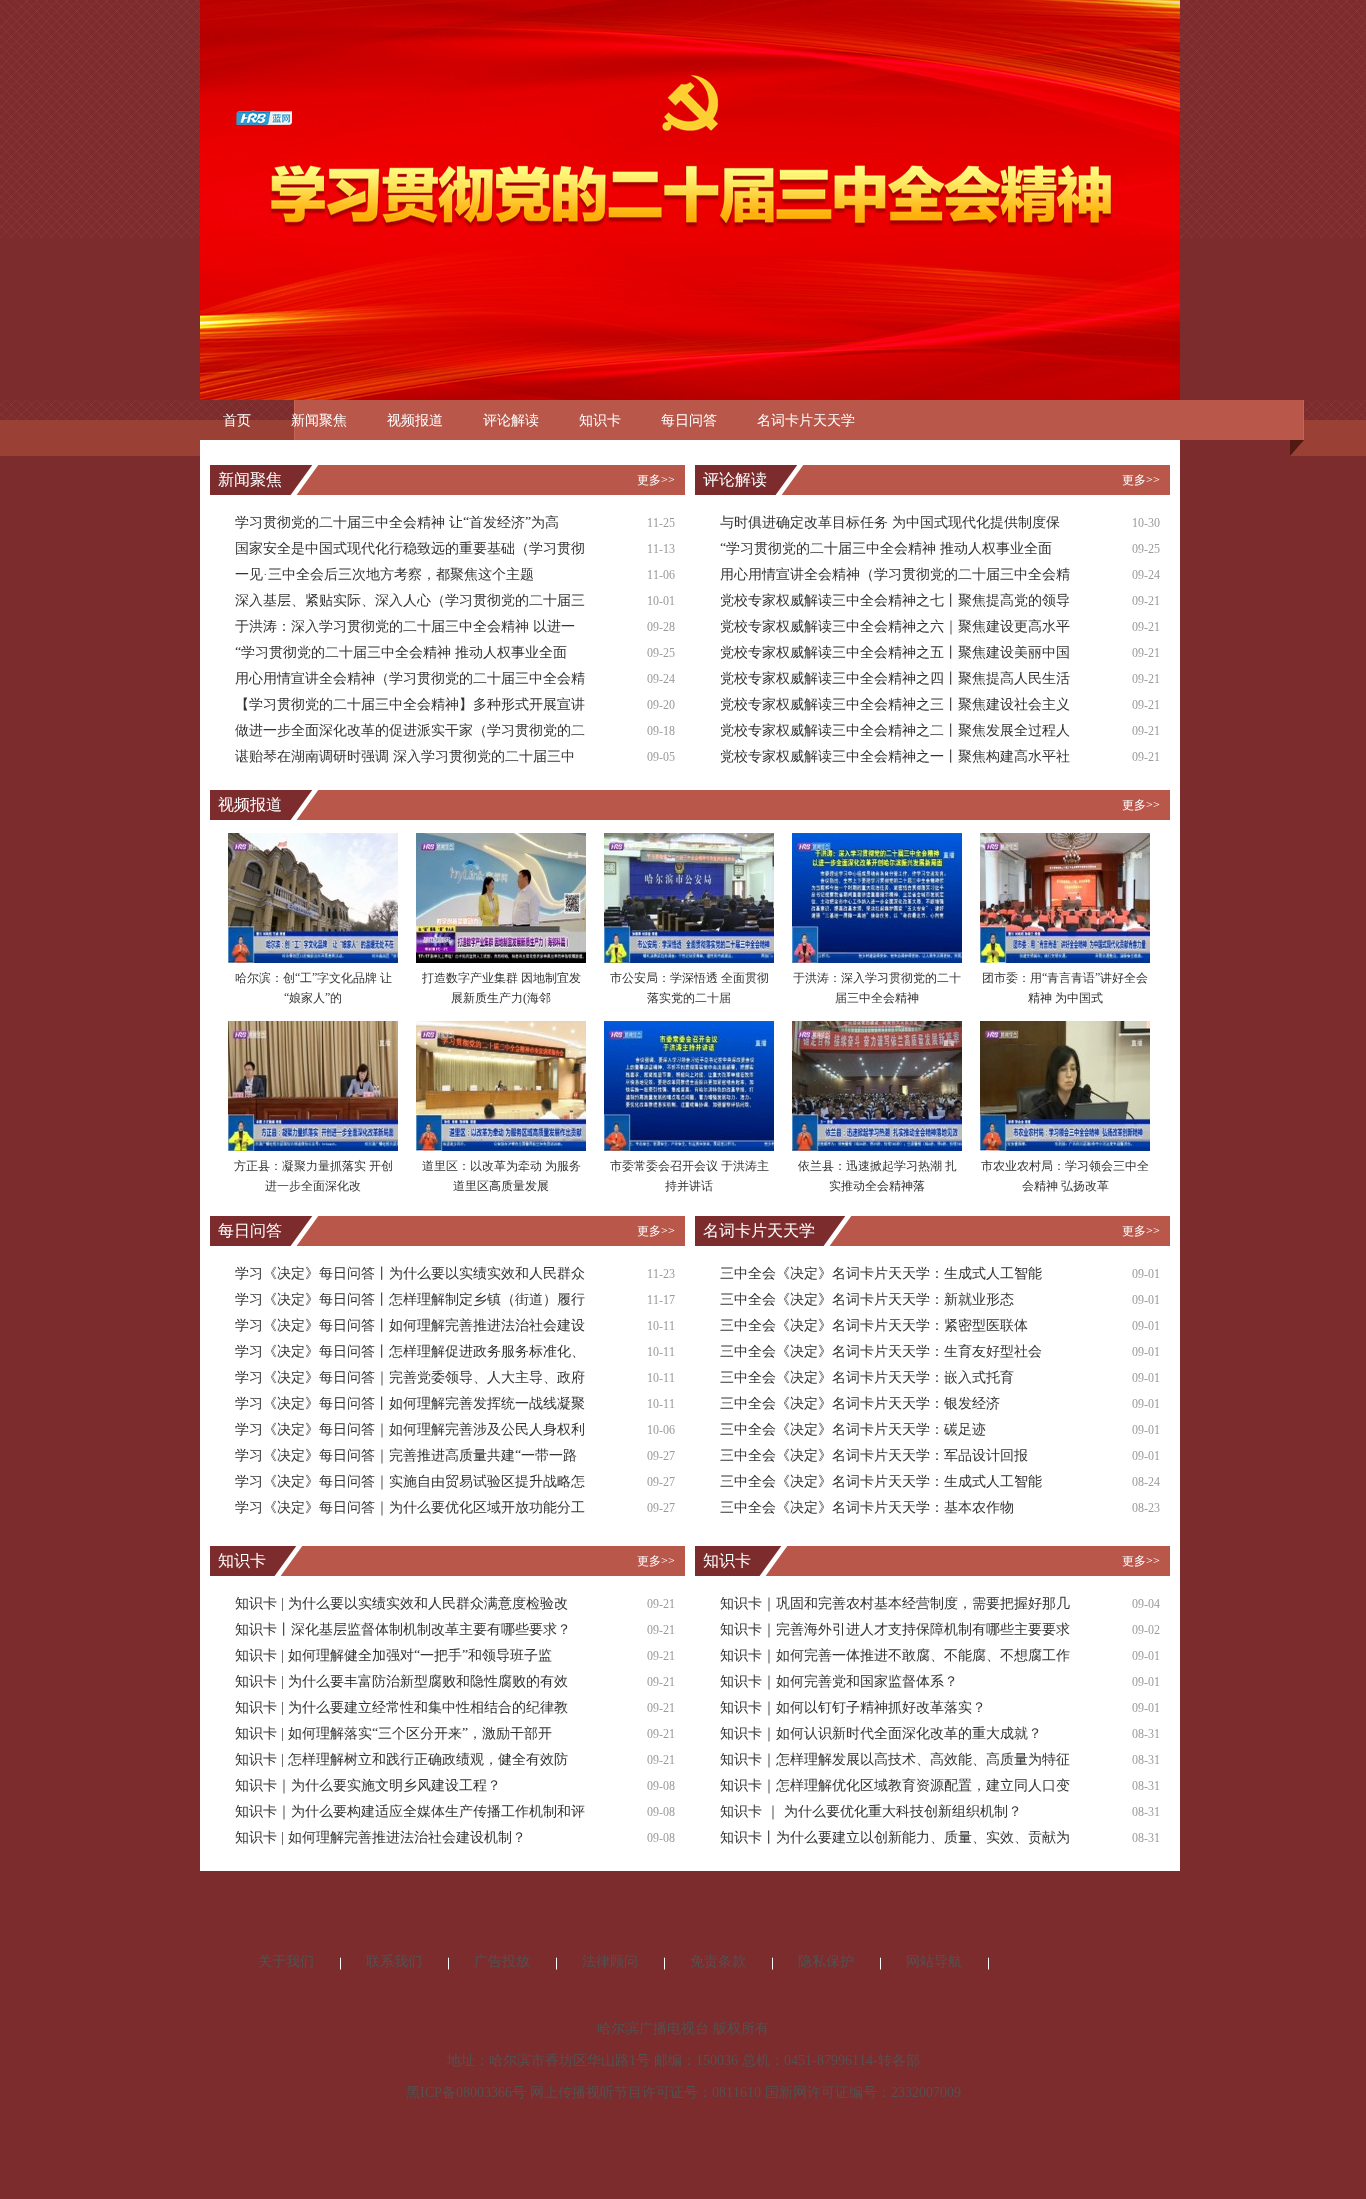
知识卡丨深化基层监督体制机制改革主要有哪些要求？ (403, 1629)
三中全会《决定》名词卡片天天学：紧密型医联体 (874, 1325)
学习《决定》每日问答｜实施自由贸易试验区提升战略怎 (410, 1481)
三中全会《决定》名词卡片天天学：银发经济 (860, 1403)
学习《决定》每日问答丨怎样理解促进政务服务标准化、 (410, 1351)
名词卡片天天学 (806, 420)
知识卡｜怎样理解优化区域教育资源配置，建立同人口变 (895, 1785)
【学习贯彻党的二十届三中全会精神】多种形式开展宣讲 (410, 704)
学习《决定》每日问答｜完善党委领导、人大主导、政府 (410, 1377)
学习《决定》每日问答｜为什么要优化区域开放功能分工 (410, 1507)
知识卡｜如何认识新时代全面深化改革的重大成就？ (881, 1733)
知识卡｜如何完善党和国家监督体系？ (839, 1681)
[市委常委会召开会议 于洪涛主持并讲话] (689, 1085)
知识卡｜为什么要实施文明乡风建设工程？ (368, 1785)
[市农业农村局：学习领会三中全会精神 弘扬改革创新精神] (1065, 1085)
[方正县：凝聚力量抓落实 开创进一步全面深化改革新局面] (313, 1085)
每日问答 (689, 420)
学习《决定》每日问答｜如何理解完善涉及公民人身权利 (410, 1429)
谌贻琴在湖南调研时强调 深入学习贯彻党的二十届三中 (405, 756)
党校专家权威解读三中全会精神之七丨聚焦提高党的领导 (895, 600)
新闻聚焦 (319, 420)
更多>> (656, 480)
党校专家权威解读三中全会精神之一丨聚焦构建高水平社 (895, 756)
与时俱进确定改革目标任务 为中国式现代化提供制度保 (890, 522)
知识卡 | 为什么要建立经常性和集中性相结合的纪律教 (401, 1707)
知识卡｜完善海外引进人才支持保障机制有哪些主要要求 (895, 1629)
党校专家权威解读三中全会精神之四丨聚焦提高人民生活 (895, 678)
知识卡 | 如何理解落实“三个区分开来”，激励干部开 (393, 1733)
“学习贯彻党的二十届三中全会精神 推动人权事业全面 (401, 652)
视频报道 (415, 420)
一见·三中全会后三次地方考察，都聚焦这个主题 (384, 574)
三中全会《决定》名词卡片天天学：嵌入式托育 (867, 1377)
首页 (237, 420)
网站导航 (934, 1961)
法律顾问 (610, 1961)
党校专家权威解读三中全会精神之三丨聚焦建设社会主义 (895, 704)
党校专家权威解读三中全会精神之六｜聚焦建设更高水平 (895, 626)
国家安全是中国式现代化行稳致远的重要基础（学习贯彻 (410, 548)
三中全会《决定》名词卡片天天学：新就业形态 (867, 1299)
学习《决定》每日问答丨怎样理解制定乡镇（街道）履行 (410, 1299)
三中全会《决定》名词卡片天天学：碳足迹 (853, 1429)
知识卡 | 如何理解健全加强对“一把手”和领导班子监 (393, 1655)
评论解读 (511, 420)
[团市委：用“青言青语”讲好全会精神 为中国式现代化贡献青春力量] (1065, 897)
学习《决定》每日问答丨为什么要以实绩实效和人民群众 (410, 1273)
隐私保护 (826, 1961)
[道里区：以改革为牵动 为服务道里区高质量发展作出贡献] (501, 1085)
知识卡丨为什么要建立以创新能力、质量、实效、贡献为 (895, 1837)
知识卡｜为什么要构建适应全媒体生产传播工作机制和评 (410, 1811)
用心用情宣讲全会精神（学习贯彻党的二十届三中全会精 (410, 678)
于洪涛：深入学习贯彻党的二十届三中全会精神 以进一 (405, 626)
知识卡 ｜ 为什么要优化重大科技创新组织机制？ (871, 1811)
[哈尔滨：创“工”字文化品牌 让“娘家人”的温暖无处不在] (313, 897)
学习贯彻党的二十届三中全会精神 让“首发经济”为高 (397, 522)
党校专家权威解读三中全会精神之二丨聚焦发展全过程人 (895, 730)
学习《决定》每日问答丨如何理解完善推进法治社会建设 (410, 1325)
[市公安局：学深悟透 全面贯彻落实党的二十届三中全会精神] (689, 897)
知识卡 (600, 420)
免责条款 (718, 1961)
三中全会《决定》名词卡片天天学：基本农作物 (867, 1507)
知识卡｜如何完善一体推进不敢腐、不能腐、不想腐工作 (895, 1655)
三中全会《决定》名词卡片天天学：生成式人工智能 (881, 1273)
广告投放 (502, 1961)
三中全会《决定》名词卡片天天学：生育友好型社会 (881, 1351)
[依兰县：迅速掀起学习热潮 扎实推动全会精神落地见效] (877, 1085)
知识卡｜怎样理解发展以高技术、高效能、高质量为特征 (895, 1759)
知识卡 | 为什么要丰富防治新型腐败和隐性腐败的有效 (401, 1681)
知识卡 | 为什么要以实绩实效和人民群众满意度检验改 (401, 1603)
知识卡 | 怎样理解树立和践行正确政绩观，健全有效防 (401, 1759)
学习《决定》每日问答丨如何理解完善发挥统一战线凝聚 (410, 1403)
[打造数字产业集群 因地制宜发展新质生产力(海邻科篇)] (501, 897)
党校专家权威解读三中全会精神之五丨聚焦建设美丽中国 (895, 652)
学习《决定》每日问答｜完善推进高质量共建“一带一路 (406, 1455)
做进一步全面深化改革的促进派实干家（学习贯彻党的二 (410, 730)
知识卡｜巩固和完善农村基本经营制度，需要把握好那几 (895, 1603)
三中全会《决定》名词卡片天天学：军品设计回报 (874, 1455)
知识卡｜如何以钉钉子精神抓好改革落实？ (853, 1707)
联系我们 (394, 1961)
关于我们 (286, 1961)
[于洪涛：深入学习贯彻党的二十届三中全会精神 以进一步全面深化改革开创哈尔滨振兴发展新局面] (877, 897)
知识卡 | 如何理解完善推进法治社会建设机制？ (380, 1837)
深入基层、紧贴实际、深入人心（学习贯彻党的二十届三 (410, 600)
